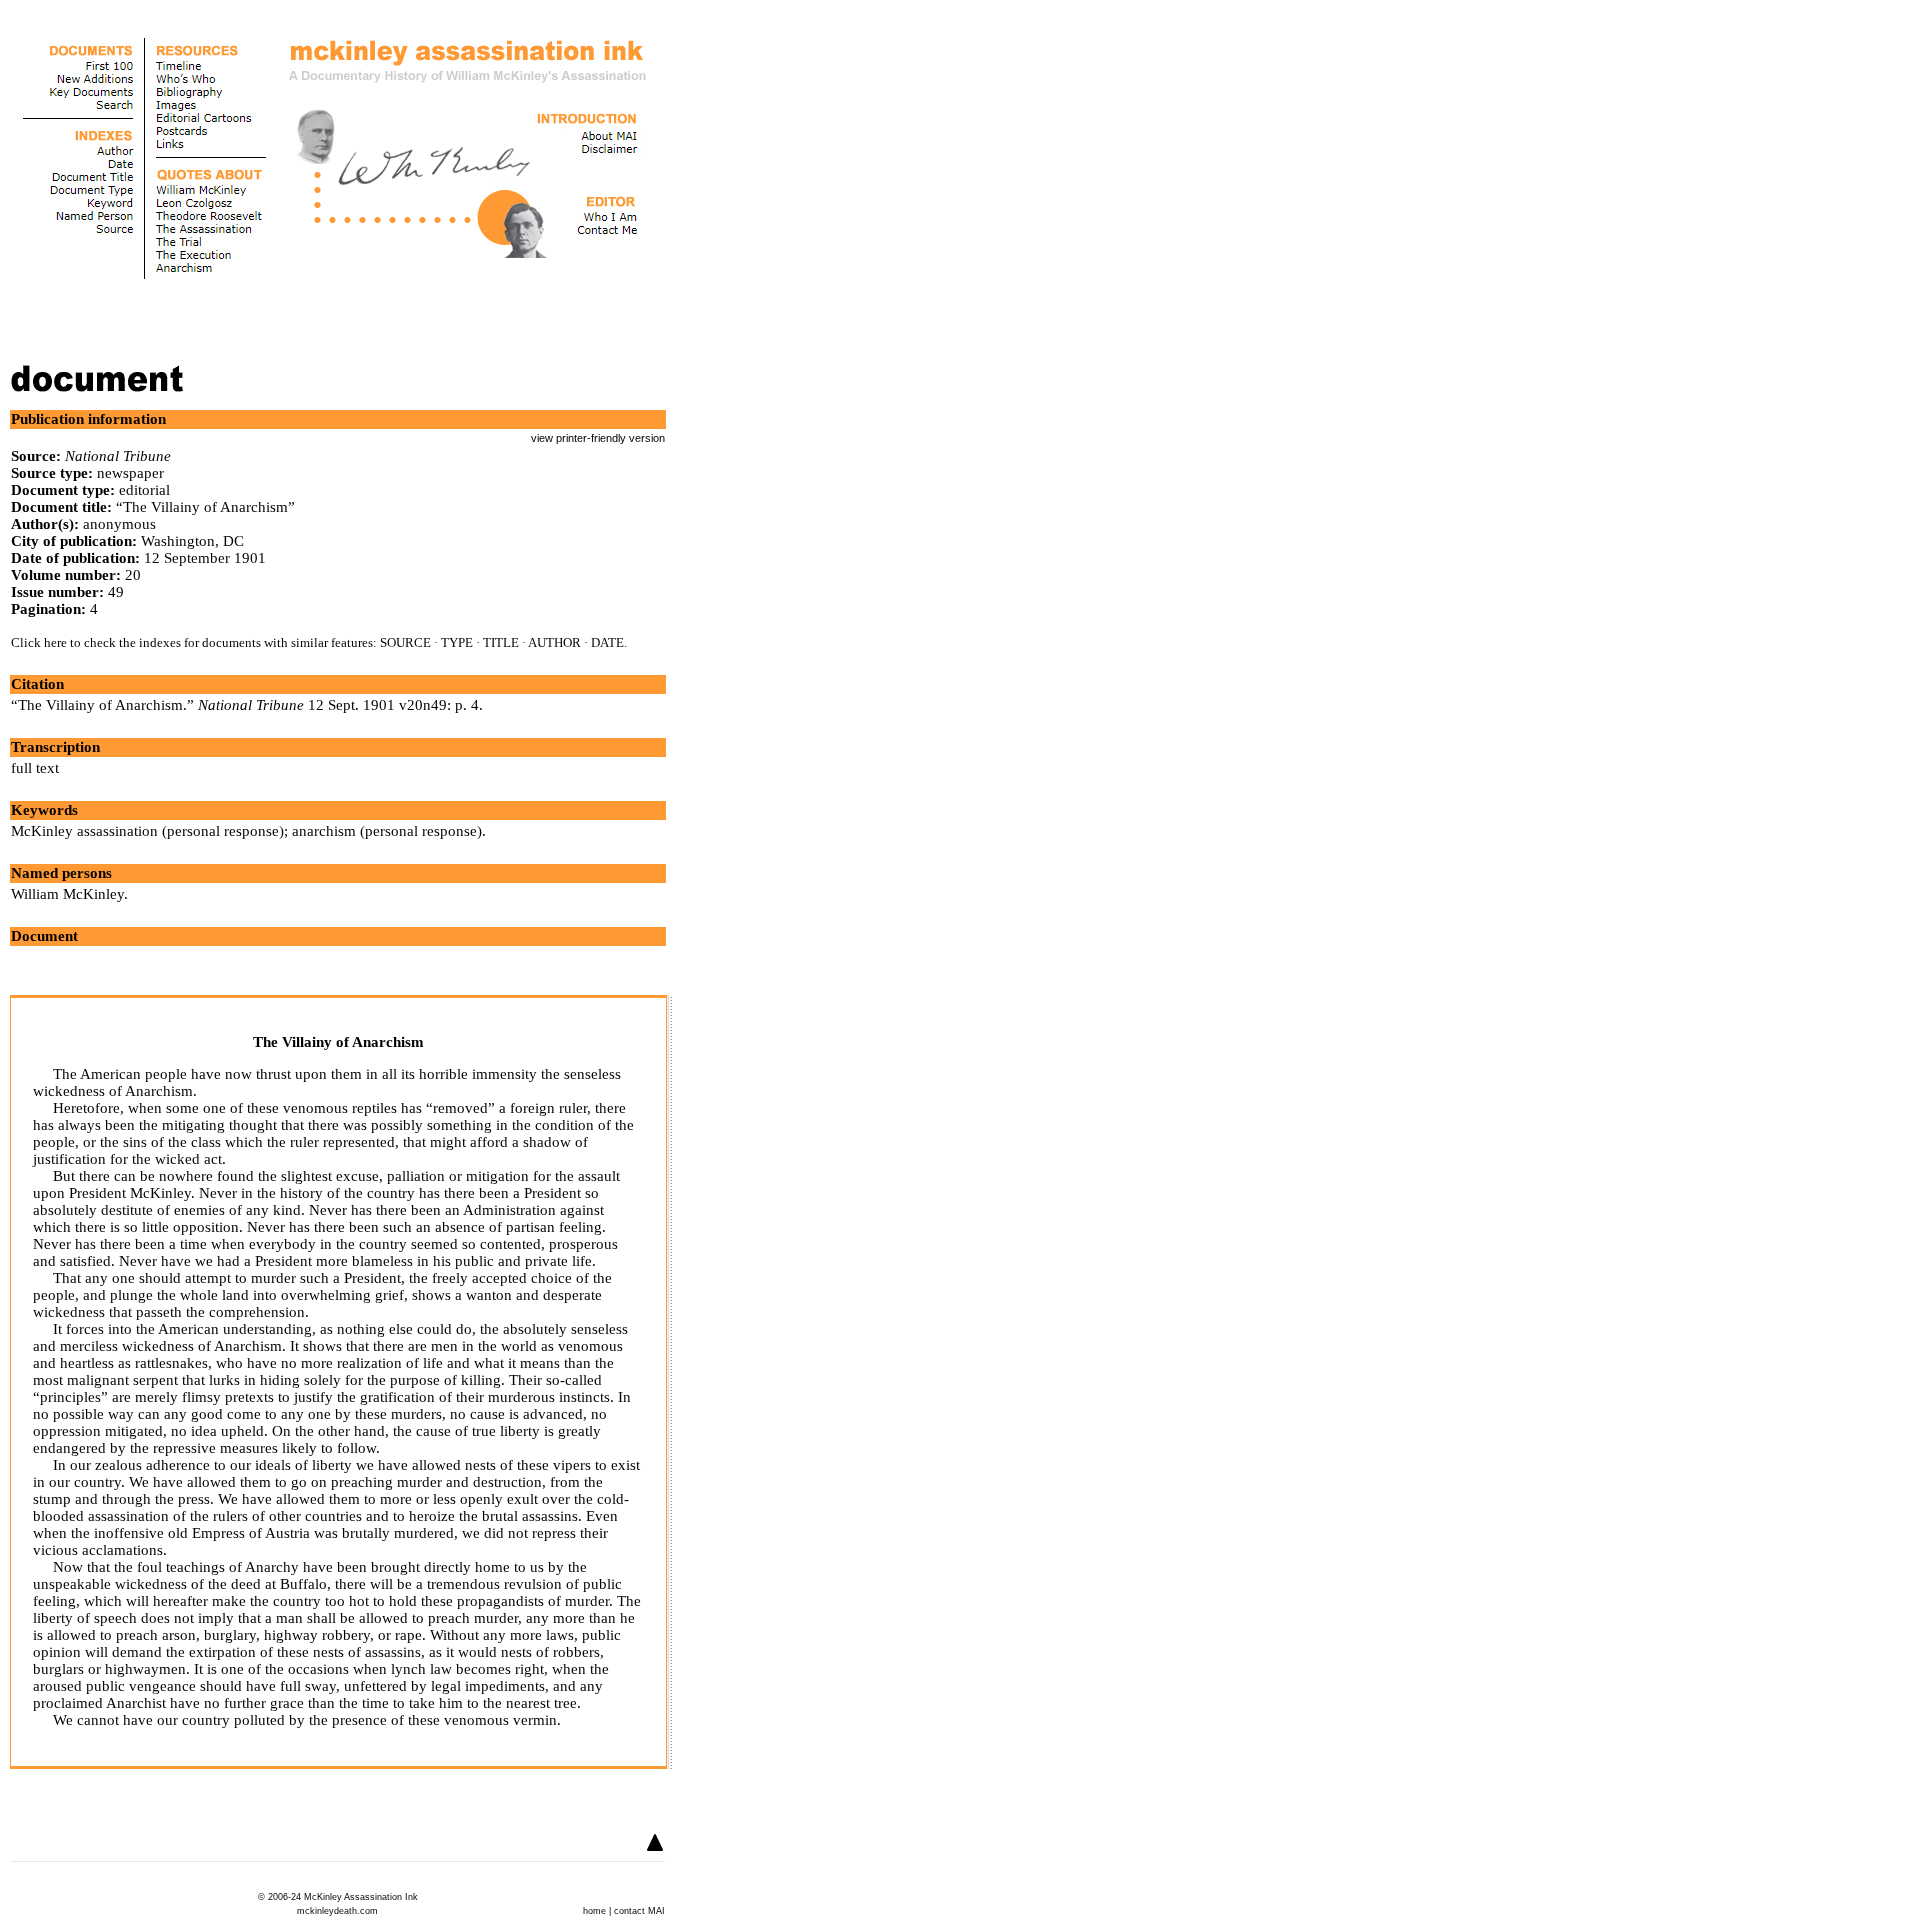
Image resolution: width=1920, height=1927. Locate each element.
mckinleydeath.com (337, 1911)
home (594, 1911)
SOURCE (405, 642)
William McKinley (67, 894)
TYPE (457, 642)
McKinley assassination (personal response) (147, 831)
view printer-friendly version (598, 438)
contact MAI (639, 1911)
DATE (607, 642)
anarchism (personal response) (387, 831)
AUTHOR (554, 642)
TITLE (501, 642)
